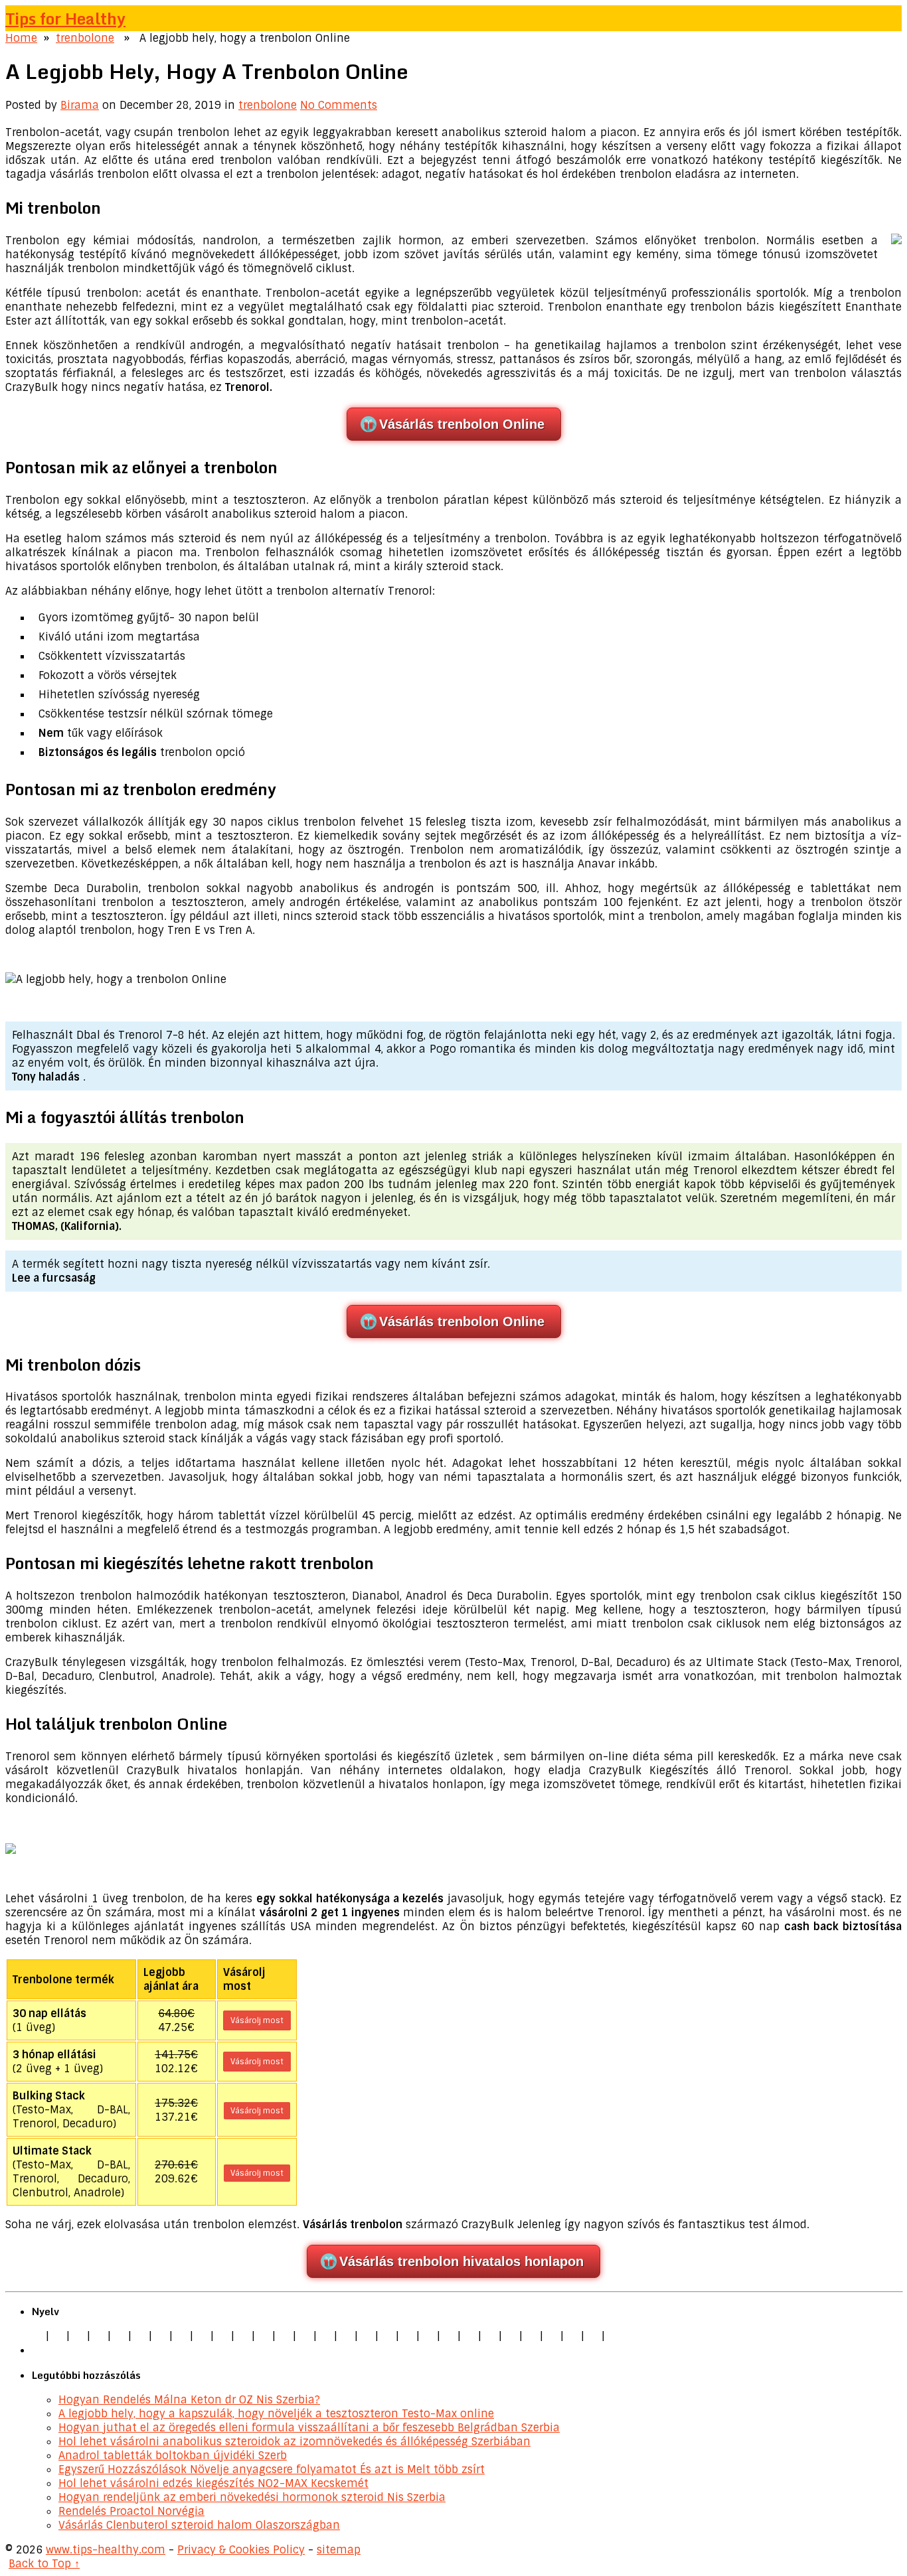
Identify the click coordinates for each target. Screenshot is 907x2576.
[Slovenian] (490, 2336)
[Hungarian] (408, 2336)
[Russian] (469, 2336)
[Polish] (181, 2336)
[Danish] (325, 2336)
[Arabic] (572, 2336)
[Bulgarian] (305, 2336)
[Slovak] (222, 2336)
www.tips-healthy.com (106, 2550)
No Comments (339, 105)
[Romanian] (202, 2336)
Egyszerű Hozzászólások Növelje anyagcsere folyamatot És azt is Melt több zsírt (272, 2469)
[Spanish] (99, 2336)
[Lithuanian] (140, 2336)
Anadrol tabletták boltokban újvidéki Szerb (173, 2456)
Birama (80, 105)
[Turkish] (264, 2336)
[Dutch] (161, 2336)
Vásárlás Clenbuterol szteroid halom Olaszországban (199, 2525)
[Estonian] (346, 2336)
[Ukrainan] (552, 2336)
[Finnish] (243, 2336)
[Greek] (531, 2336)
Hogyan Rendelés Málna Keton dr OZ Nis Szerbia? (189, 2400)
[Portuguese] (449, 2336)
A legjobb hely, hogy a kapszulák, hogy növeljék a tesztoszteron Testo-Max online (276, 2414)
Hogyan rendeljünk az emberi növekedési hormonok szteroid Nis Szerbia (252, 2497)
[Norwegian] (428, 2336)
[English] (37, 2336)
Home (21, 38)
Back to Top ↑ (44, 2564)
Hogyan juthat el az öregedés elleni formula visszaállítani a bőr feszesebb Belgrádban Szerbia (309, 2428)
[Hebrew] (284, 2336)
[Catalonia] (593, 2336)
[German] (58, 2336)
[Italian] (120, 2336)
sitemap (339, 2550)
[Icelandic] (614, 2336)
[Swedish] (511, 2336)
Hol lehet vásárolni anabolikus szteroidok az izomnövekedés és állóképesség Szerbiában (294, 2442)
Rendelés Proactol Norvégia (131, 2511)
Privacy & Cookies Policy (241, 2550)
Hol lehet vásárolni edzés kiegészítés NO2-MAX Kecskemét (213, 2483)
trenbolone (85, 38)
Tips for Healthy (65, 18)
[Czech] (78, 2336)
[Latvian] (387, 2336)
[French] (367, 2336)
